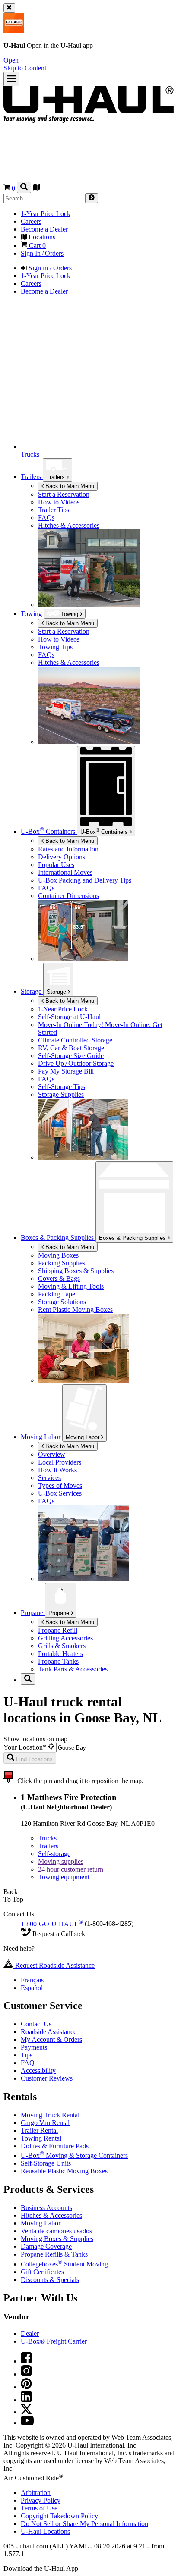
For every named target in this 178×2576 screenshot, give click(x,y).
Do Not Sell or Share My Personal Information (84, 2524)
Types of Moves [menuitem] (60, 1485)
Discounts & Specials (50, 2280)
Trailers (56, 477)
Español (32, 1988)
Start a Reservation (64, 631)
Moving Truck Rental (50, 2115)
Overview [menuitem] (52, 1454)
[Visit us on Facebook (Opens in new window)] (26, 2361)
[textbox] (96, 1748)
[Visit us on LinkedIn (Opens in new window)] (26, 2400)
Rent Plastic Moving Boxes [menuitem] (75, 1310)
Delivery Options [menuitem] (62, 857)
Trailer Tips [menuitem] (54, 510)
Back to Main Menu (69, 486)
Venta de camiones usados (56, 2231)
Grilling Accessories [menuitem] (65, 1638)
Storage (57, 992)
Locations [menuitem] (41, 237)
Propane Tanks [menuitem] (58, 1661)
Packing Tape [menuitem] (57, 1294)
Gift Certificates (42, 2272)
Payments (34, 2047)
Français (32, 1980)
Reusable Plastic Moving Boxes (64, 2171)
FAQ (28, 2063)
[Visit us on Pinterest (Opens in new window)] (26, 2387)
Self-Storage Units (46, 2163)
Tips (27, 2055)
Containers (105, 831)
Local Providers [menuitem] (60, 1462)
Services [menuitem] (49, 1478)
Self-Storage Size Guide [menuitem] (71, 1056)
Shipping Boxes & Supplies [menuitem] (76, 1271)
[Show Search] (24, 187)
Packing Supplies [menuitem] (62, 1263)
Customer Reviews (47, 2078)
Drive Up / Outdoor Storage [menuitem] (76, 1063)
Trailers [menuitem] (32, 477)
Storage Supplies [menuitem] (61, 1094)
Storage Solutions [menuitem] (62, 1302)
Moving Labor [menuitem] (41, 1437)
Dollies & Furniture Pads (55, 2146)
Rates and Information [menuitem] (68, 849)
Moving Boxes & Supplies (57, 2239)
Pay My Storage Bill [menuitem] (66, 1071)
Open (11, 60)
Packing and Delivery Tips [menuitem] (85, 880)
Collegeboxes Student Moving (64, 2264)
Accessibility (38, 2071)
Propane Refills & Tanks (54, 2254)
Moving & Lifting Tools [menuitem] (71, 1286)
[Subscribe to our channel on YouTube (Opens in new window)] (27, 2423)
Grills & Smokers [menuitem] (62, 1646)
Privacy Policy (41, 2500)
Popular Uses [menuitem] (56, 865)
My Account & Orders (51, 2039)
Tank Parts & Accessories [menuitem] (73, 1669)
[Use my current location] (52, 1747)
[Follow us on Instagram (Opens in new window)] (26, 2374)
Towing (32, 614)
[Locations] (36, 188)
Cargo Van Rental (45, 2123)
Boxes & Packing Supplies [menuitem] (58, 1238)
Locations (45, 2531)
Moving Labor (83, 1437)
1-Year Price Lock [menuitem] (46, 214)
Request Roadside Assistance (54, 1965)
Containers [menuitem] (49, 831)
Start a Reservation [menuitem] (64, 494)
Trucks (47, 1838)
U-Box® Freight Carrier (54, 2341)
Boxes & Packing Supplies (133, 1238)
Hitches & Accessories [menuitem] (69, 525)
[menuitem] (106, 632)
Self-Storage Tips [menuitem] (62, 1087)
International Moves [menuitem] (65, 872)
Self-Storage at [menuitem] (69, 1017)
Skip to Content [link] (25, 68)
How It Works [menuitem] (57, 1470)
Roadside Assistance (49, 2032)
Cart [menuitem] (37, 246)
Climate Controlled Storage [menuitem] (75, 1040)
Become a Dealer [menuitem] (44, 229)
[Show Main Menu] (11, 79)
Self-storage (54, 1854)
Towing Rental (41, 2138)
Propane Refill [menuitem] (58, 1630)
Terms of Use (39, 2508)
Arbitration (36, 2493)
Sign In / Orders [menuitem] (42, 253)
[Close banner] (9, 8)
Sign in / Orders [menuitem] (49, 268)
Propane (60, 1613)
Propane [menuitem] (33, 1613)
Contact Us (36, 2024)
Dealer (30, 2333)
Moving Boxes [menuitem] (58, 1255)
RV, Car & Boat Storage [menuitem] (71, 1048)
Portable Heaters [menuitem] (60, 1654)
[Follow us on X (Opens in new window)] (26, 2412)
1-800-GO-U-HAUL (52, 1924)
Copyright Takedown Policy (59, 2516)
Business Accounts (46, 2208)
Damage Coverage (46, 2246)
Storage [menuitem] (32, 991)
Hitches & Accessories (51, 2215)
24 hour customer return (71, 1869)
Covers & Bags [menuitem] (59, 1279)
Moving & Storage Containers (74, 2155)
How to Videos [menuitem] (59, 502)
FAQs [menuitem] (46, 518)
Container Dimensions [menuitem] (68, 896)
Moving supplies (61, 1861)
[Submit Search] (92, 198)
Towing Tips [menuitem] (55, 647)
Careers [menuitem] (31, 221)
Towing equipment (64, 1877)
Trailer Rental (39, 2130)
